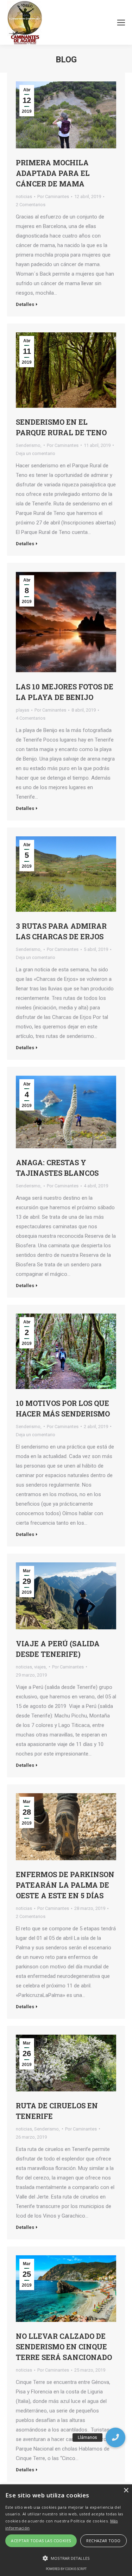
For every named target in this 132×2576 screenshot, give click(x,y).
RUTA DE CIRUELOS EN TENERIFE (57, 2111)
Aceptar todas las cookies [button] (41, 2541)
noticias (24, 196)
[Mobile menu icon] (121, 23)
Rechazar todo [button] (103, 2541)
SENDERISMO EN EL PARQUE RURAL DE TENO (61, 427)
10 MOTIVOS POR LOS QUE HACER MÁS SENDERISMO (63, 1408)
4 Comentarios (31, 718)
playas (23, 710)
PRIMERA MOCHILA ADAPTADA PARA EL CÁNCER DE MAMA (53, 173)
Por (53, 196)
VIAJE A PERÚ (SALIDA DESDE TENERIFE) (58, 1649)
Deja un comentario (36, 453)
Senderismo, (29, 445)
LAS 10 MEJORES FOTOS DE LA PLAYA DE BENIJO (65, 692)
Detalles (25, 304)
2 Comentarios (31, 205)
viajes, (40, 1667)
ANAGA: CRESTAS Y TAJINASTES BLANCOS (57, 1168)
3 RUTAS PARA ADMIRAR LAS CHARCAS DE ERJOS (61, 931)
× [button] (126, 2491)
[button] (115, 2437)
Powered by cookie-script (66, 2569)
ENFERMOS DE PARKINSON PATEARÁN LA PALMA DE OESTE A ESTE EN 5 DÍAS (65, 1885)
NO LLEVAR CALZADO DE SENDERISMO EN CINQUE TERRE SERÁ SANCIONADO (64, 2347)
